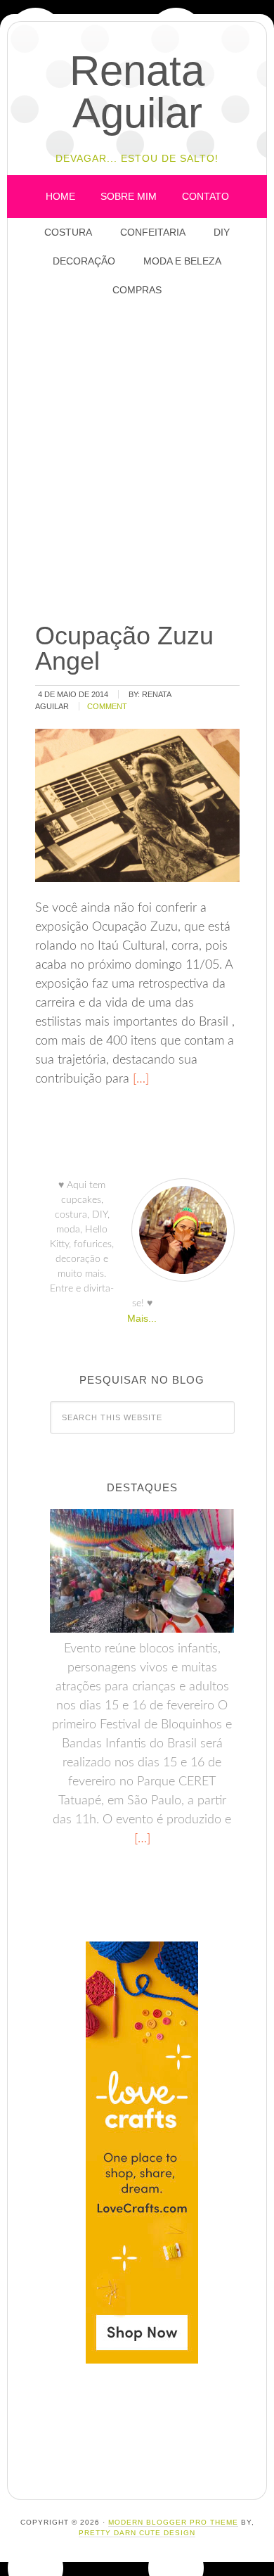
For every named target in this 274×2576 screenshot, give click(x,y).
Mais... (142, 1318)
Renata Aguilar (137, 92)
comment (107, 706)
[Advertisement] (137, 461)
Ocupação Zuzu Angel (124, 648)
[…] (139, 1079)
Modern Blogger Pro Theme (173, 2522)
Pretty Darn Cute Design (137, 2533)
